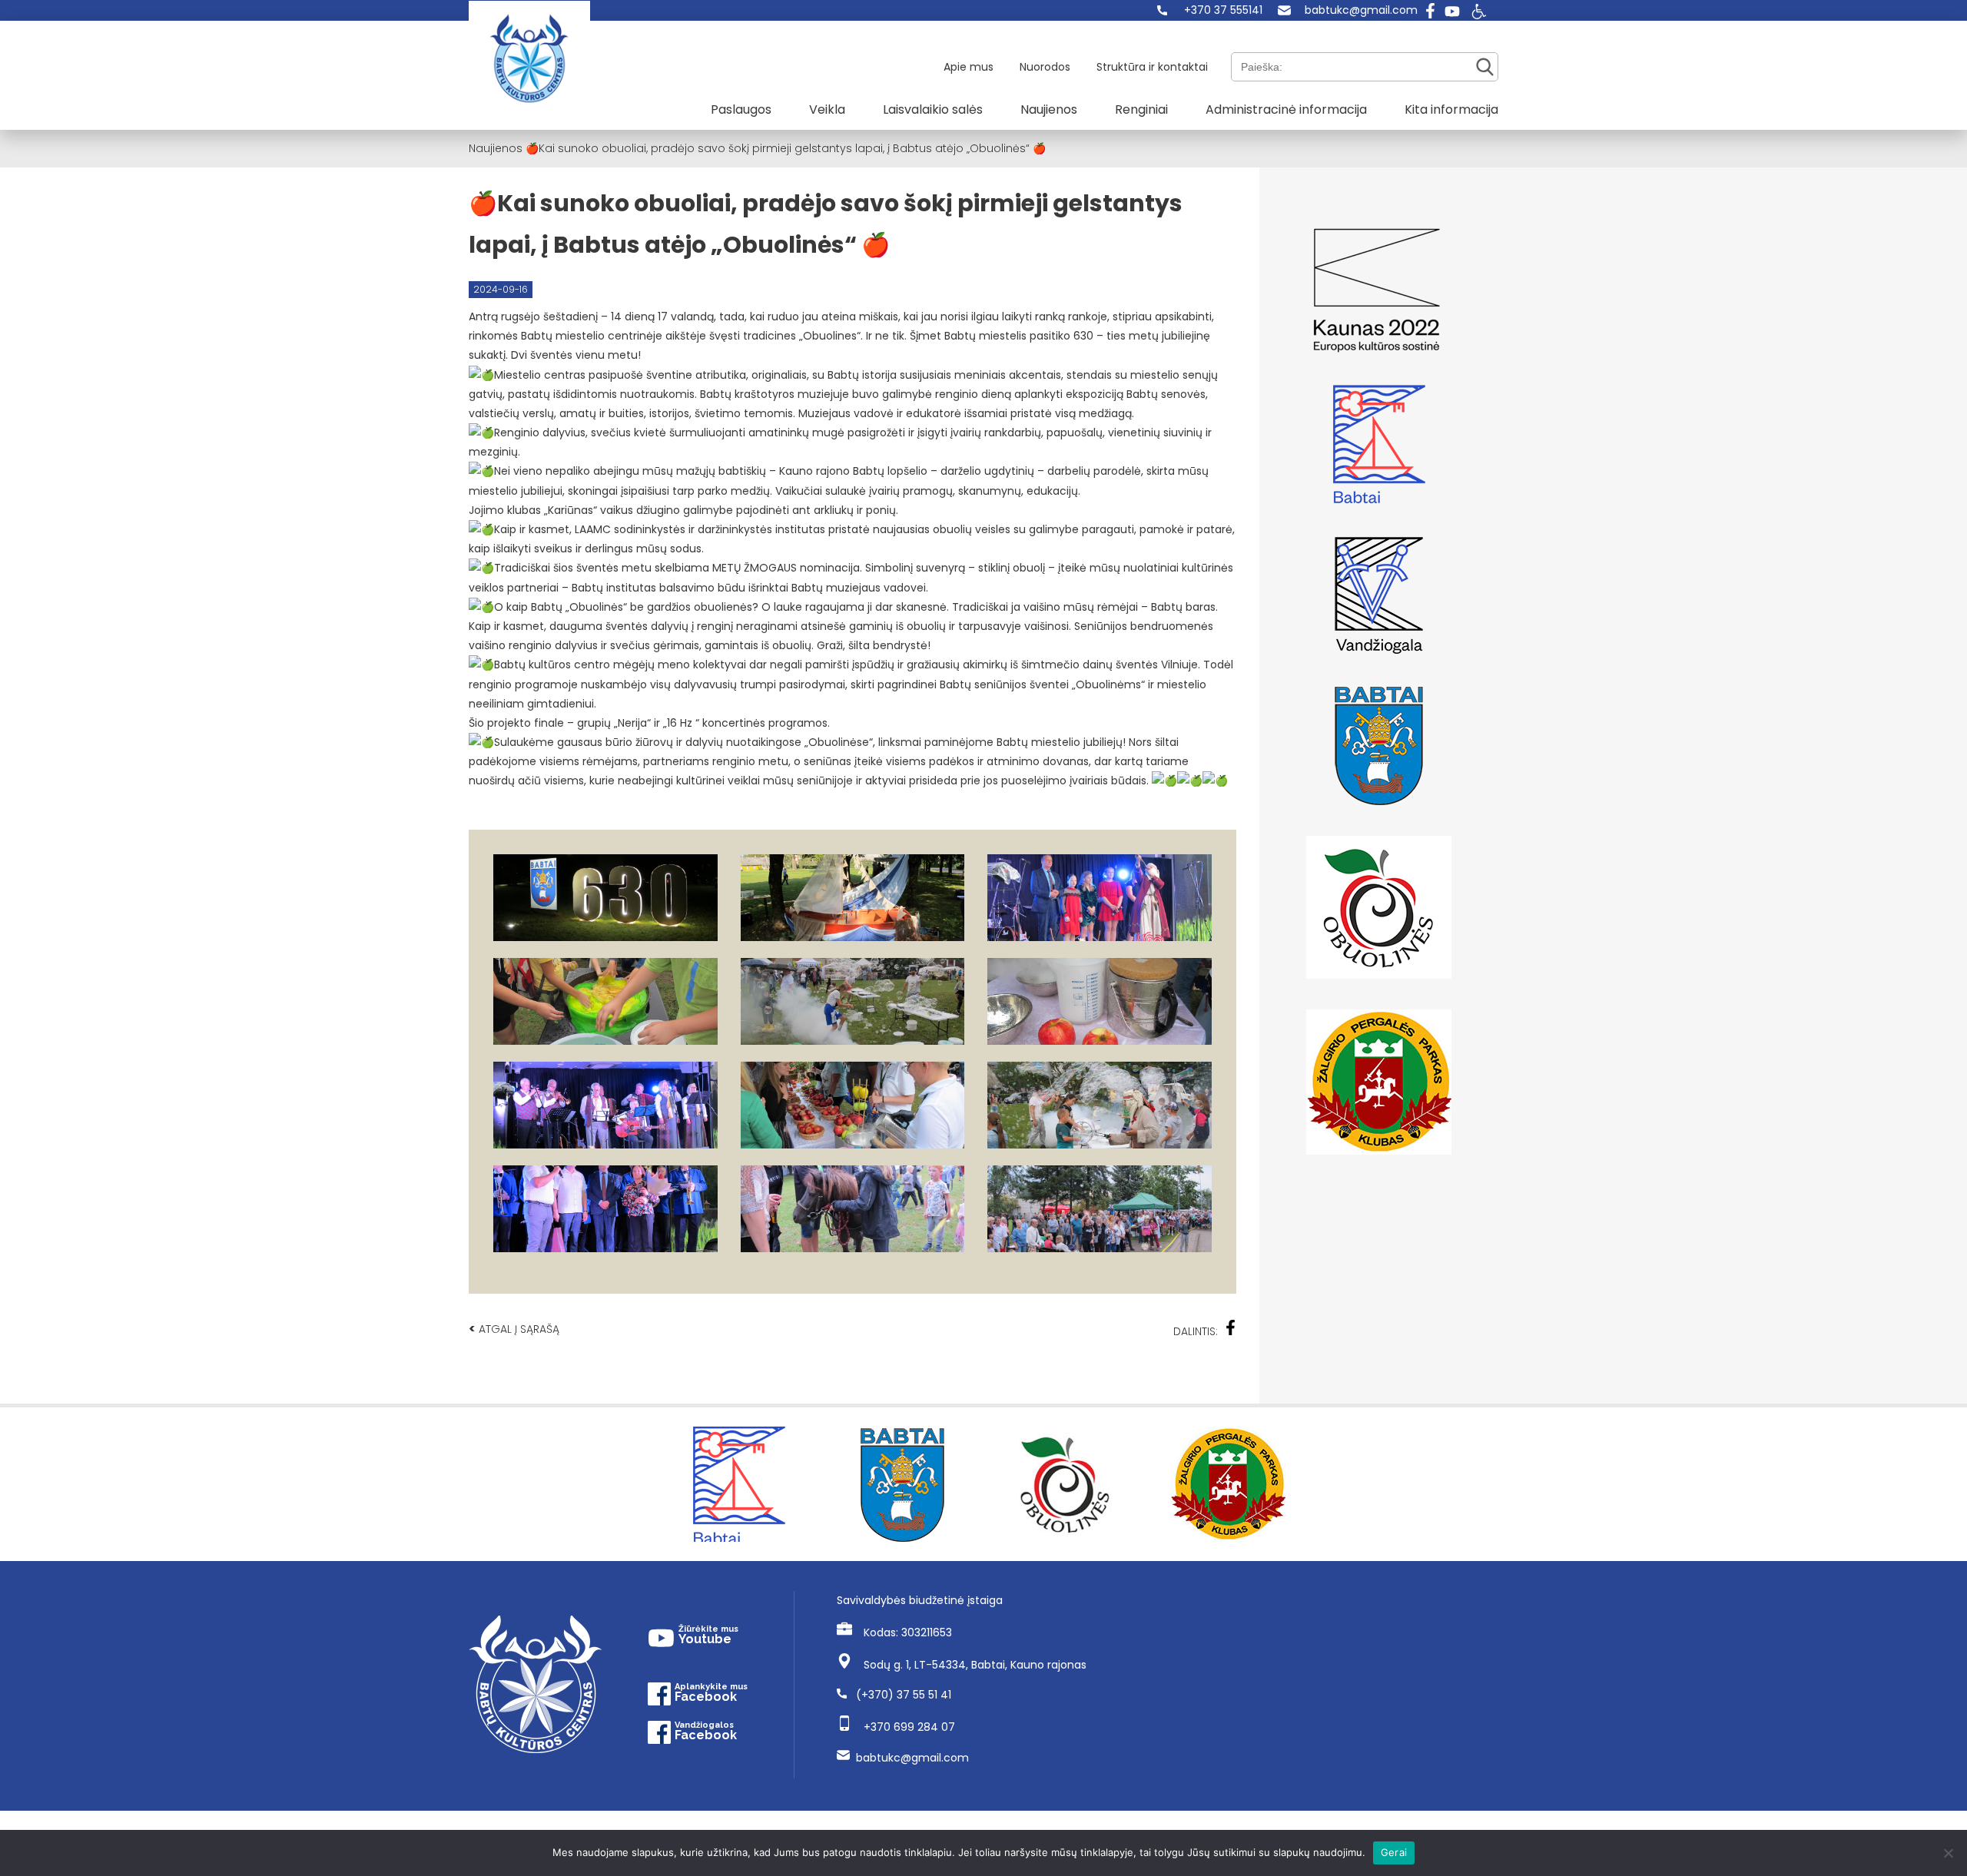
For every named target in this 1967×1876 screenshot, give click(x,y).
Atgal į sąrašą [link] (514, 1329)
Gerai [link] (1394, 1852)
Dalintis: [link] (1196, 1331)
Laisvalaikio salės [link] (933, 109)
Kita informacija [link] (1451, 109)
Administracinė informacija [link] (1286, 109)
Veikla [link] (827, 109)
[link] (1210, 10)
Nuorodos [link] (1045, 67)
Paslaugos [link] (741, 109)
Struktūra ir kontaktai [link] (1152, 67)
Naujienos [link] (1049, 109)
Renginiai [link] (1141, 109)
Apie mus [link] (969, 67)
